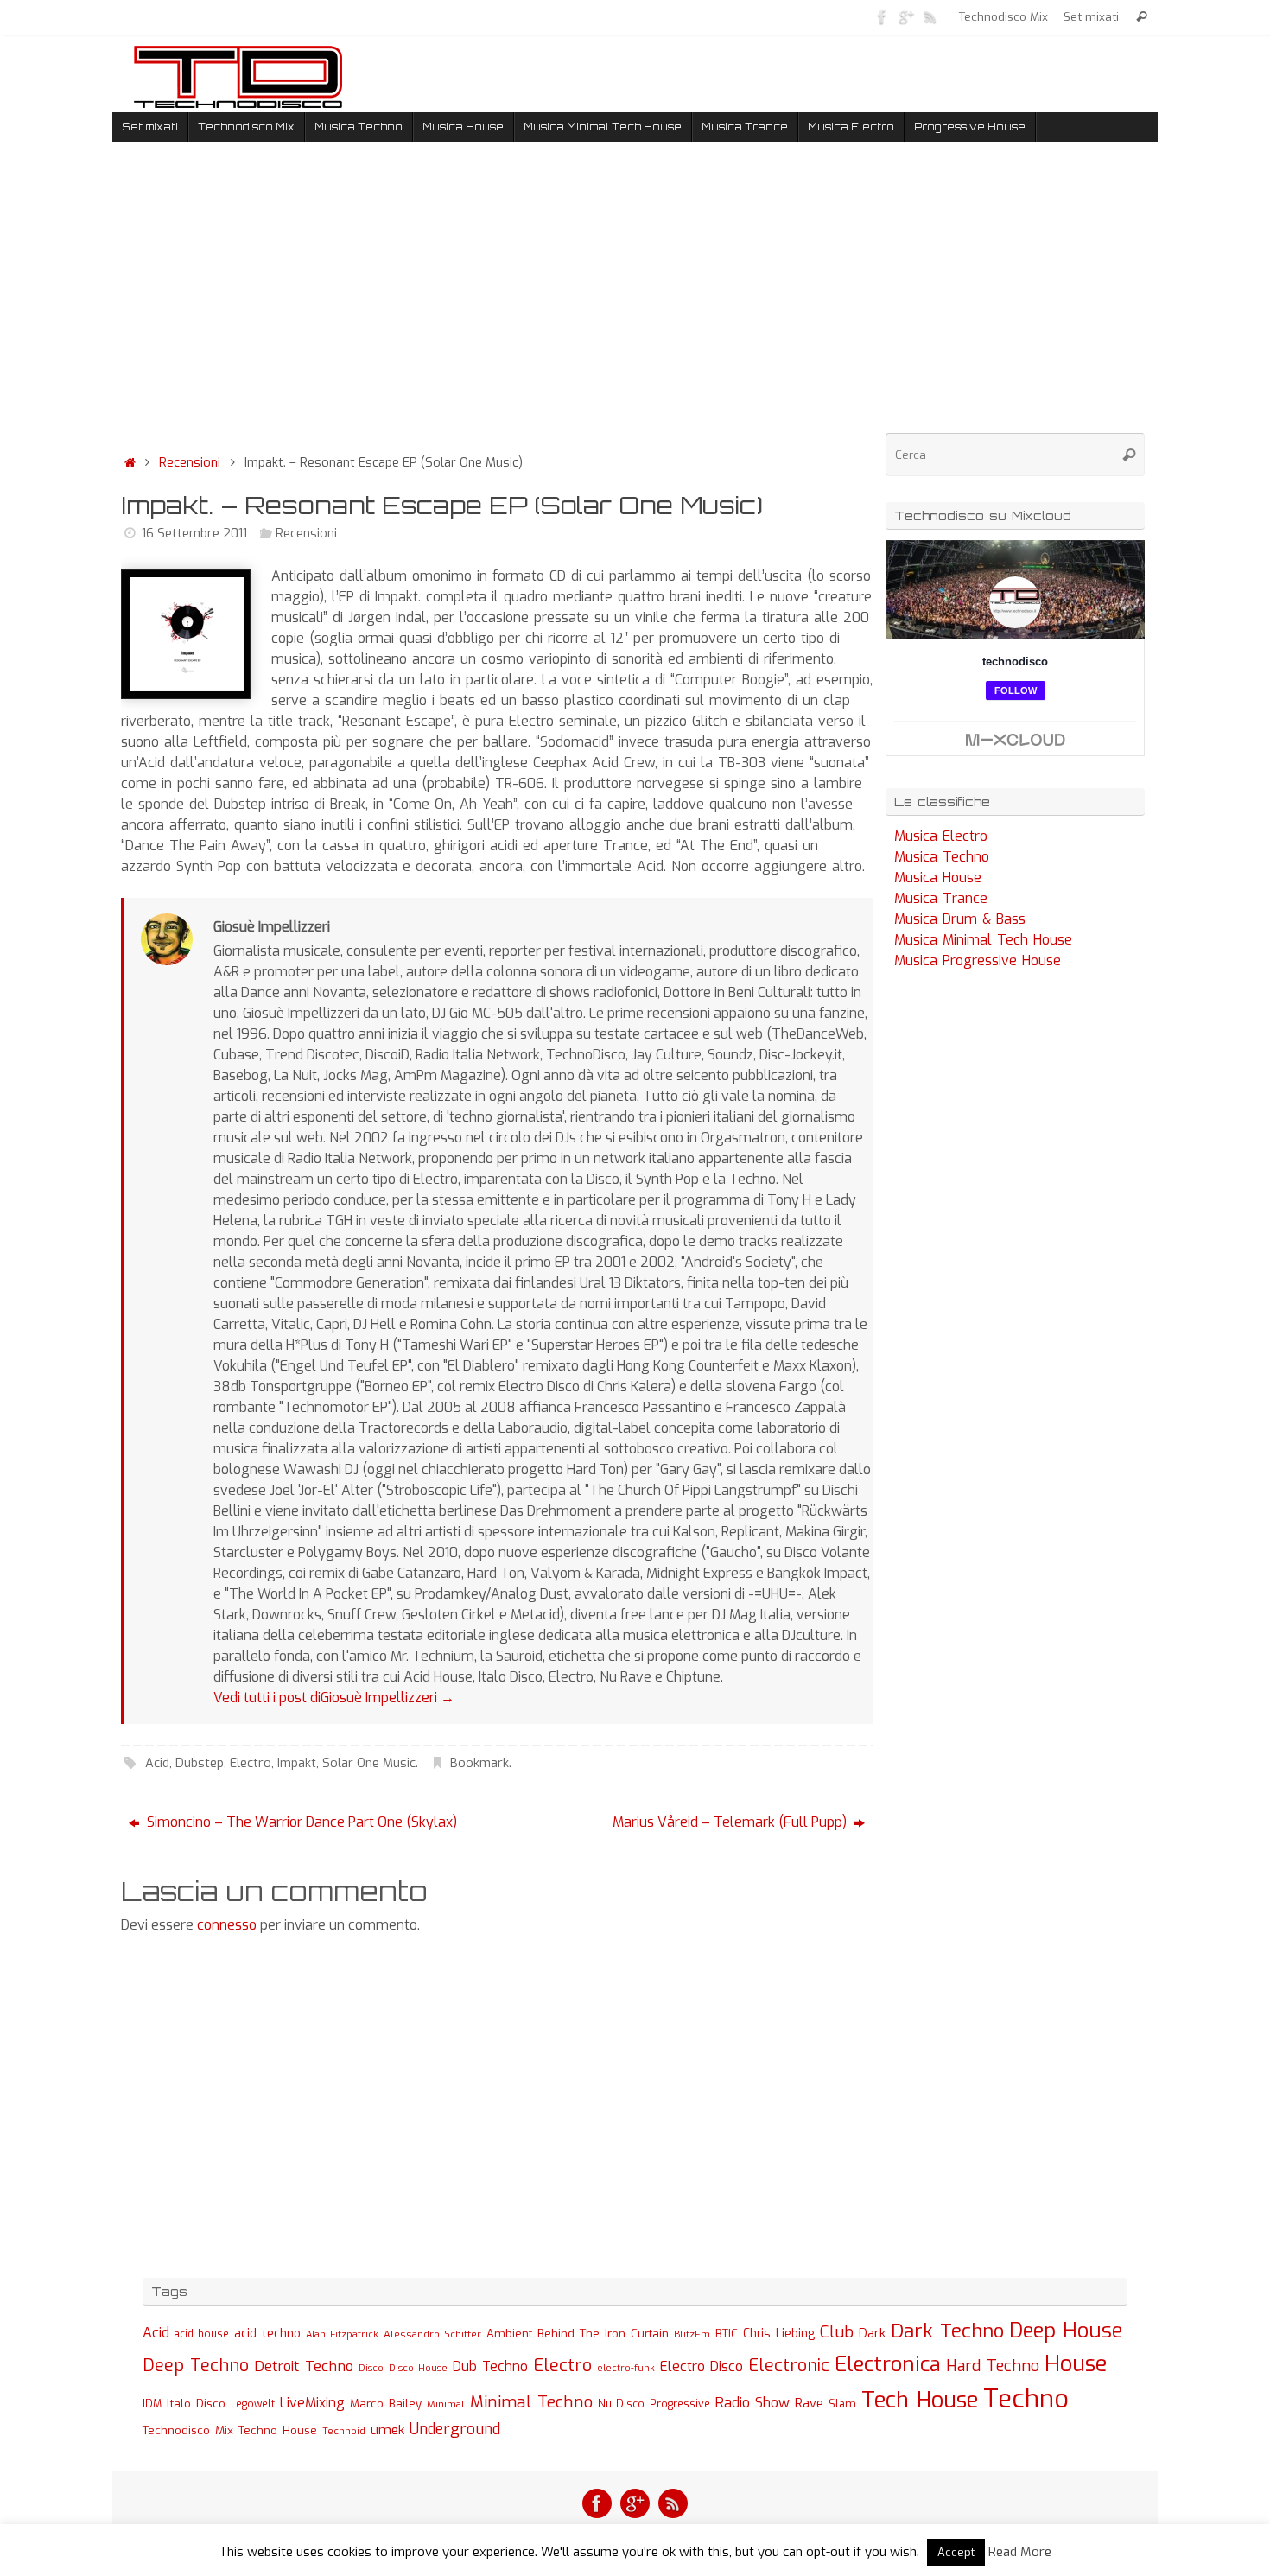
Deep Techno (196, 2366)
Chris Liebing (779, 2333)
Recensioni (190, 463)
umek (387, 2430)
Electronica (888, 2364)
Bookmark (479, 1763)
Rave (809, 2403)
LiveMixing (312, 2403)
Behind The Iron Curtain (603, 2334)
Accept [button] (956, 2552)
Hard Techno (993, 2366)
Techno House (278, 2430)
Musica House (938, 878)
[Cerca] (1142, 17)
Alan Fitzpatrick (342, 2334)
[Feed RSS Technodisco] (930, 16)
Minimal (446, 2404)
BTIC (727, 2334)
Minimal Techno (531, 2402)
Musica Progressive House (978, 960)
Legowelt (253, 2404)
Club (837, 2332)
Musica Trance (941, 898)
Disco (371, 2368)
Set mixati (1091, 16)
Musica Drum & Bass (960, 919)
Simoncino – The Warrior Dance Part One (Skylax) (300, 1822)
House (1076, 2363)
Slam (842, 2404)
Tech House (920, 2400)
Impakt (297, 1763)
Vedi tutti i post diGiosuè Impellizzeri (334, 1698)
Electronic (789, 2366)
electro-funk (626, 2368)
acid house (202, 2334)
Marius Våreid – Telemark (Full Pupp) (731, 1822)
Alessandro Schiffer (432, 2334)
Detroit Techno (304, 2366)
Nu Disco (621, 2404)
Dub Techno (490, 2366)
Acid (157, 1763)
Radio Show (752, 2403)
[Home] (130, 463)
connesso (227, 1925)
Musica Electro (941, 836)
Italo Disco (196, 2403)
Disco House (418, 2368)
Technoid (344, 2431)
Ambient (509, 2334)
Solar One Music (369, 1763)
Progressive (680, 2404)
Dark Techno (947, 2331)
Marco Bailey (386, 2404)
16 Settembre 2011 (194, 534)
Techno (1026, 2399)
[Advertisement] (497, 302)
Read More (1020, 2552)
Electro (251, 1763)
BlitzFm (692, 2334)
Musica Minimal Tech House (983, 940)
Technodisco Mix (1003, 16)
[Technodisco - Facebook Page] (882, 16)
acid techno (267, 2334)
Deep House (1066, 2331)
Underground (455, 2430)
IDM (152, 2404)
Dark (872, 2333)
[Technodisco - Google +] (906, 16)
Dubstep (200, 1763)
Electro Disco (702, 2366)
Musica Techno (942, 857)
